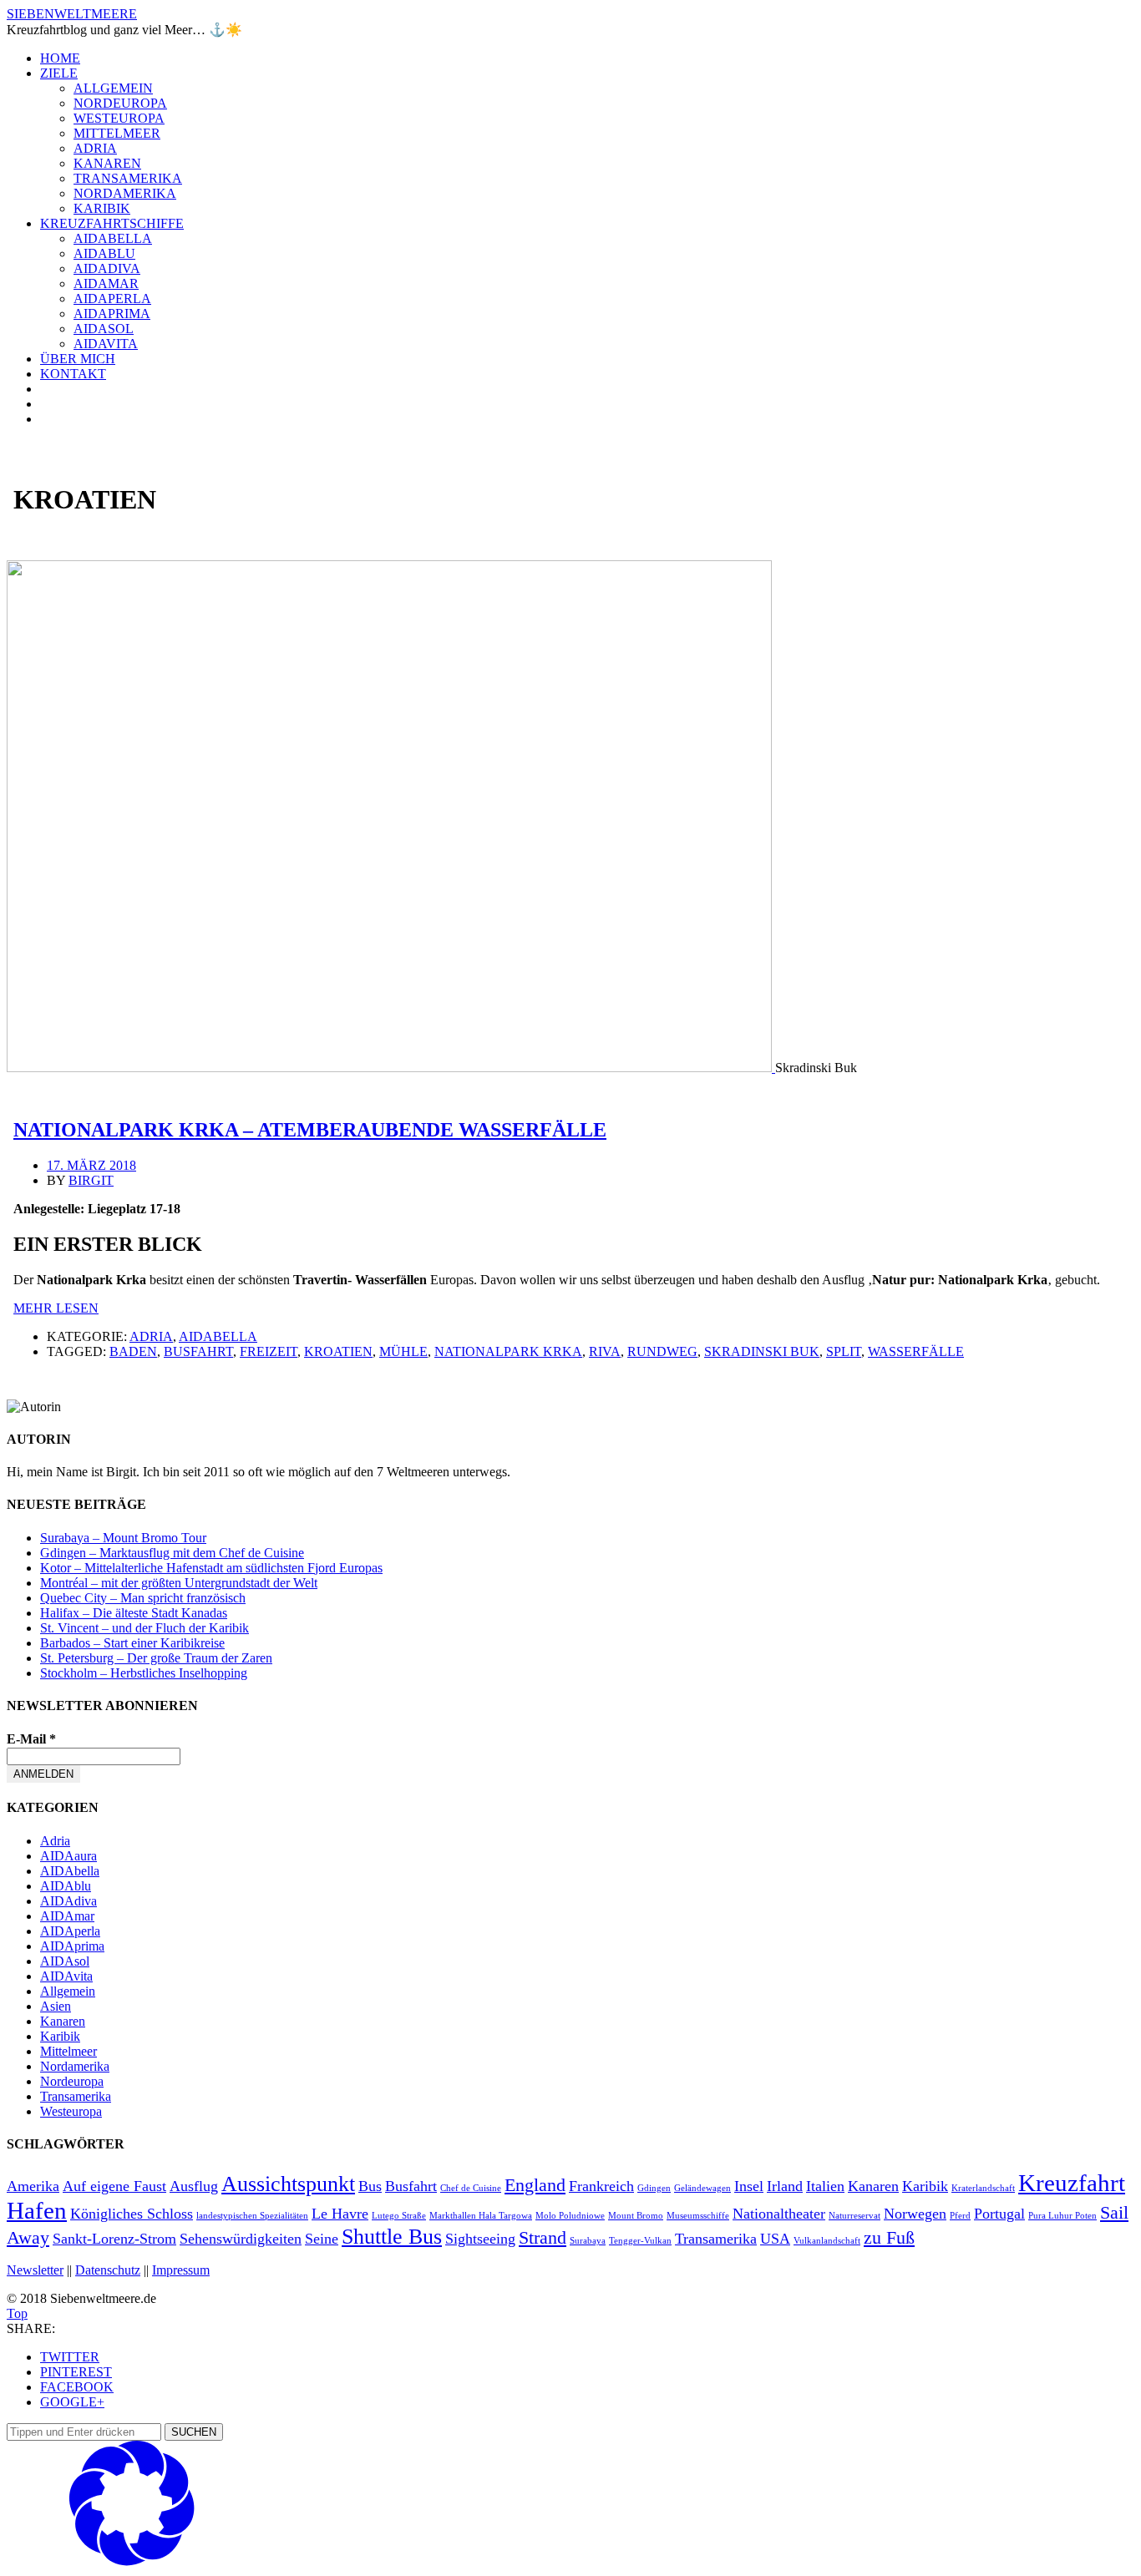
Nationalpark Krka (508, 1351)
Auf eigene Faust (114, 2186)
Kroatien (338, 1351)
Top (17, 2313)
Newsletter (35, 2270)
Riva (605, 1351)
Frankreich (601, 2186)
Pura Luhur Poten (1062, 2216)
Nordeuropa (120, 103)
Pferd (960, 2216)
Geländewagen (702, 2188)
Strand (543, 2237)
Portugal (999, 2214)
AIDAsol (104, 329)
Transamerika (128, 178)
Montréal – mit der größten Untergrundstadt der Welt (179, 1583)
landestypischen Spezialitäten (252, 2216)
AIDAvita (106, 344)
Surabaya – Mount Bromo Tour (123, 1538)
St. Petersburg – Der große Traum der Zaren (156, 1658)
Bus (370, 2186)
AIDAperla (112, 299)
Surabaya (588, 2241)
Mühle (403, 1351)
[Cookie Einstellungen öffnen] (132, 2561)
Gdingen (654, 2188)
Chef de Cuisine (471, 2188)
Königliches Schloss (132, 2214)
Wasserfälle (916, 1351)
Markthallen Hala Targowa (481, 2216)
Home (60, 58)
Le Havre (340, 2214)
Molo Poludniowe (570, 2216)
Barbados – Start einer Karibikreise (132, 1643)
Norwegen (915, 2214)
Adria (95, 148)
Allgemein (113, 88)
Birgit (91, 1180)
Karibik (102, 208)
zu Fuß (889, 2237)
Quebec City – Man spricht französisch (143, 1598)
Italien (825, 2186)
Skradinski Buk (762, 1351)
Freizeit (269, 1351)
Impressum (181, 2270)
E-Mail (31, 1739)
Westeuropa (119, 118)
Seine (322, 2239)
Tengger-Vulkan (640, 2241)
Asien (56, 2006)
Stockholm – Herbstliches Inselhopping (144, 1673)
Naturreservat (854, 2216)
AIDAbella (113, 238)
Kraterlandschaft (983, 2188)
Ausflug (194, 2186)
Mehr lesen (56, 1308)
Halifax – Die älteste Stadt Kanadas (134, 1613)
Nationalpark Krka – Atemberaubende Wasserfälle (310, 1130)
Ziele (59, 73)
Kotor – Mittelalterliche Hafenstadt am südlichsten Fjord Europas (211, 1568)
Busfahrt (198, 1351)
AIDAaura (68, 1856)
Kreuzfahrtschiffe (112, 223)
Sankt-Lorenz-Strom (114, 2239)
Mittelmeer (117, 133)
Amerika (33, 2186)
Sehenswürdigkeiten (241, 2239)
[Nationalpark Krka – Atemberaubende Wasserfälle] (391, 1068)
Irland (785, 2186)
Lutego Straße (399, 2216)
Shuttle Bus (392, 2237)
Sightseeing (480, 2239)
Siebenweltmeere (72, 14)
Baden (133, 1351)
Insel (749, 2186)
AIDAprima (112, 314)
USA (775, 2239)
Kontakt (73, 374)
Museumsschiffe (698, 2216)
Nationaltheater (779, 2214)
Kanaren (107, 163)
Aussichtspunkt (288, 2184)
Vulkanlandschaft (827, 2241)
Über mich (78, 359)
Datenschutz (108, 2270)
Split (844, 1351)
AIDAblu (104, 253)
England (535, 2185)
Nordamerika (125, 193)
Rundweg (662, 1351)
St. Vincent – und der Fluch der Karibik (145, 1628)
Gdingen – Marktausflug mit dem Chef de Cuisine (172, 1553)
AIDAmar (106, 283)
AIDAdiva (107, 268)
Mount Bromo (636, 2216)
